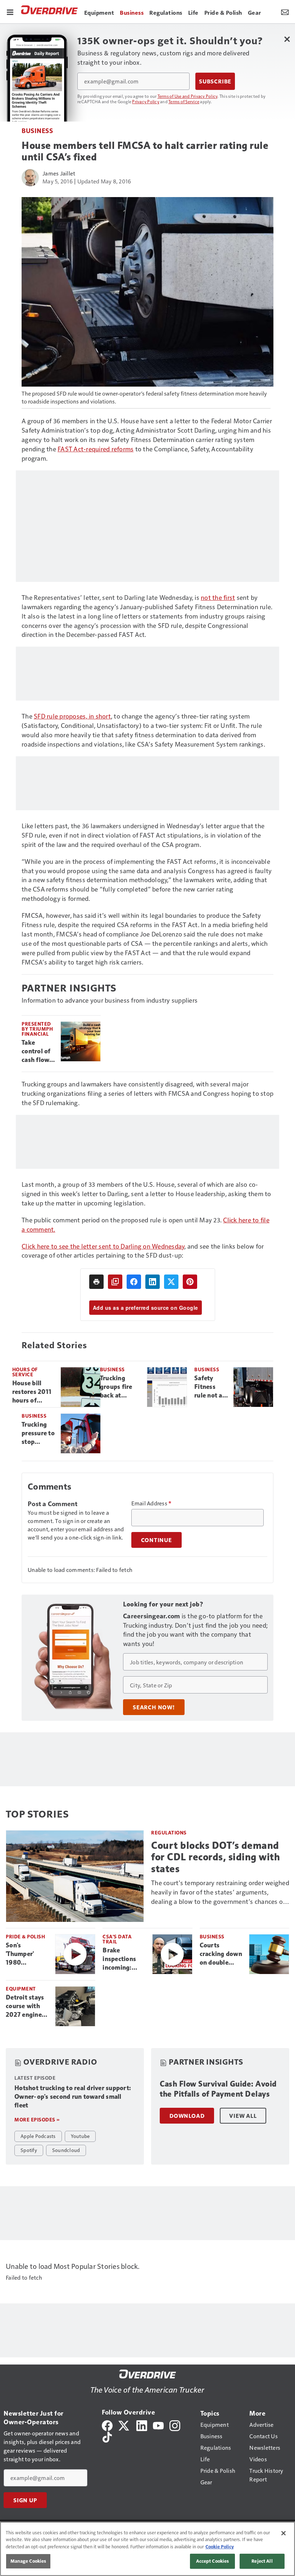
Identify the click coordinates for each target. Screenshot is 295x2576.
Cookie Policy (220, 2547)
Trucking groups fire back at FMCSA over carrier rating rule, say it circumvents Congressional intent (121, 1387)
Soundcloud (66, 2150)
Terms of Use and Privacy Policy (188, 96)
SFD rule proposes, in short (72, 716)
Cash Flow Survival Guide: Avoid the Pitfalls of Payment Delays (218, 2089)
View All (243, 2116)
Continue (156, 1540)
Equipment (21, 1989)
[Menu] (10, 12)
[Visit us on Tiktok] (107, 2436)
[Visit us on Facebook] (107, 2425)
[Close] (283, 2533)
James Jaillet (59, 173)
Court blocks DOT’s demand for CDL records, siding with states (215, 1857)
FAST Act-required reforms (96, 449)
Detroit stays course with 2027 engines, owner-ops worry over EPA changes (26, 2006)
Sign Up (25, 2500)
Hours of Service (25, 1372)
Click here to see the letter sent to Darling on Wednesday (103, 1246)
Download (187, 2116)
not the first (218, 597)
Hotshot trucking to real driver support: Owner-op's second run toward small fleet (73, 2097)
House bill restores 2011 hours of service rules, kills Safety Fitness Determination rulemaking (34, 1392)
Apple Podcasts (38, 2136)
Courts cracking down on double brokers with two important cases (221, 1954)
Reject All (262, 2561)
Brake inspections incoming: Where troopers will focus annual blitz (121, 1959)
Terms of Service (184, 101)
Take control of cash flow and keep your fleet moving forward (36, 1052)
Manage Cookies (28, 2561)
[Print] (96, 1282)
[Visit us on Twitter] (124, 2425)
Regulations (169, 1832)
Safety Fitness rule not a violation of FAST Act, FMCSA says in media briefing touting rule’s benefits (208, 1387)
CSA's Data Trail (117, 1939)
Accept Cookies (213, 2561)
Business (37, 130)
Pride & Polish (25, 1936)
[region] (147, 2549)
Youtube (80, 2136)
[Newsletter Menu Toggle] (285, 12)
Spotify (29, 2150)
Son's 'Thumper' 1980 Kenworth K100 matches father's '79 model (26, 1954)
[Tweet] (171, 1282)
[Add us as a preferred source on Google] (115, 1282)
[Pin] (190, 1282)
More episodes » (37, 2119)
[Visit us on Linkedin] (142, 2425)
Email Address (151, 1503)
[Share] (134, 1282)
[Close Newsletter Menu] (287, 39)
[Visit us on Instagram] (175, 2425)
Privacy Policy (146, 101)
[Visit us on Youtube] (158, 2425)
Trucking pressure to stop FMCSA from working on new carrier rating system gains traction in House (38, 1433)
